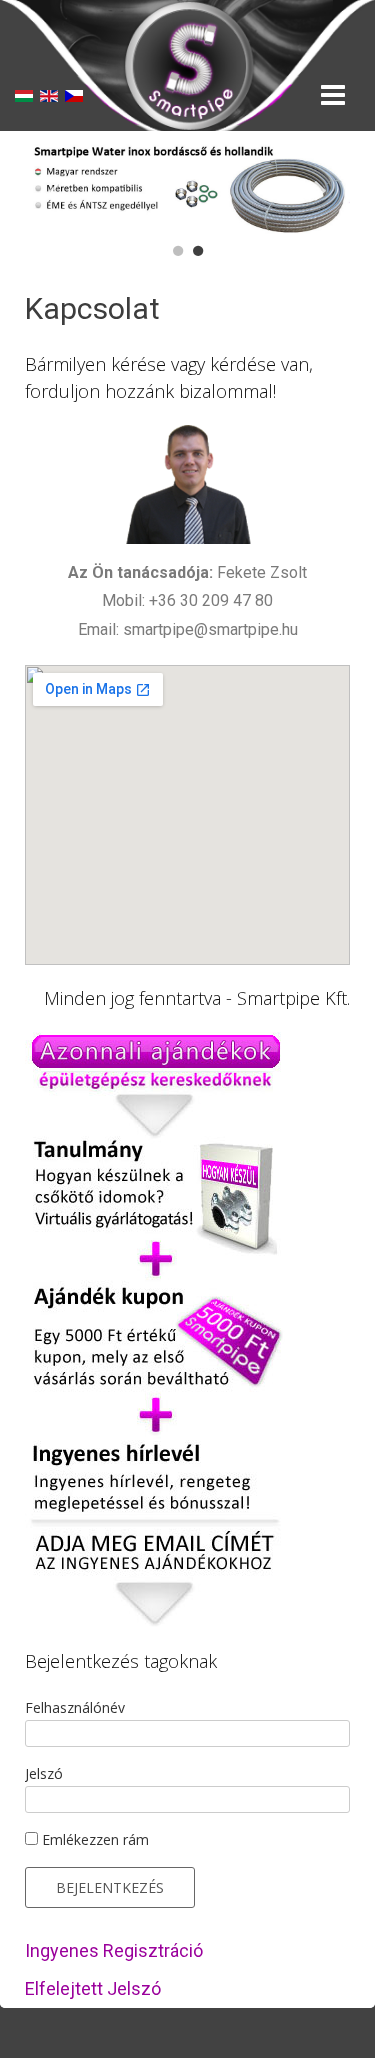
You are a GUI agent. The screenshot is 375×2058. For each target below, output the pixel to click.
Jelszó (44, 1773)
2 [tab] (198, 251)
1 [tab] (178, 251)
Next (320, 188)
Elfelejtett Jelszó (93, 1988)
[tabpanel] (187, 189)
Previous (55, 188)
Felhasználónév (75, 1707)
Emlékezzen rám (93, 1839)
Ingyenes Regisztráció (114, 1950)
